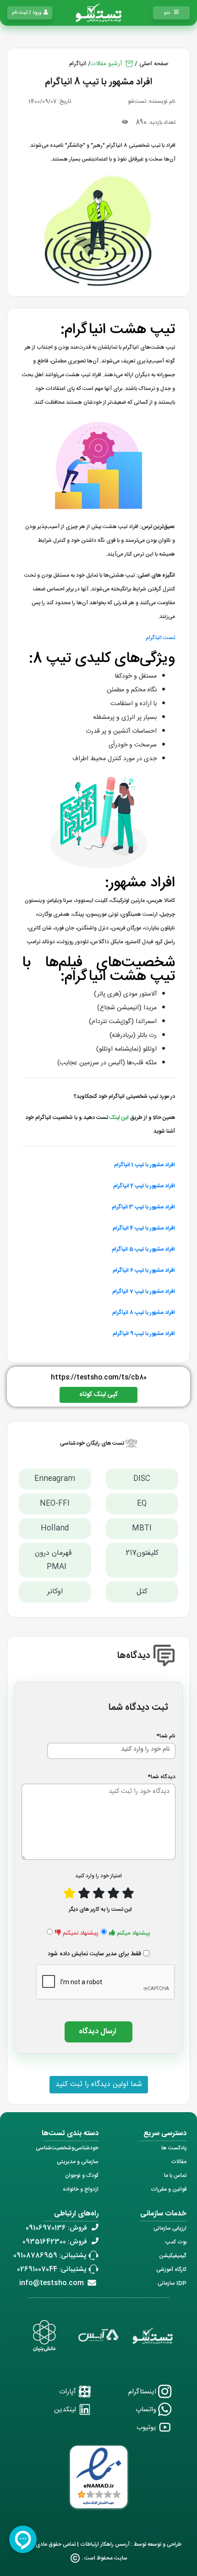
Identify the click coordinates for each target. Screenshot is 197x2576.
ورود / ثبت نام (27, 13)
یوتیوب (147, 2428)
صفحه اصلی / (152, 64)
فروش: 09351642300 (55, 2242)
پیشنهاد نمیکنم (81, 1933)
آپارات (68, 2392)
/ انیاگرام (80, 64)
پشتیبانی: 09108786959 (50, 2256)
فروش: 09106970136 (56, 2228)
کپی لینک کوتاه (98, 1395)
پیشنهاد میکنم (134, 1933)
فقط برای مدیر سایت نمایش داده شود (94, 1954)
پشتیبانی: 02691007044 (52, 2269)
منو (167, 13)
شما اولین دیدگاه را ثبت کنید (99, 2084)
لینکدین (66, 2410)
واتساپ (147, 2410)
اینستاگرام (143, 2392)
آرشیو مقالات (107, 64)
